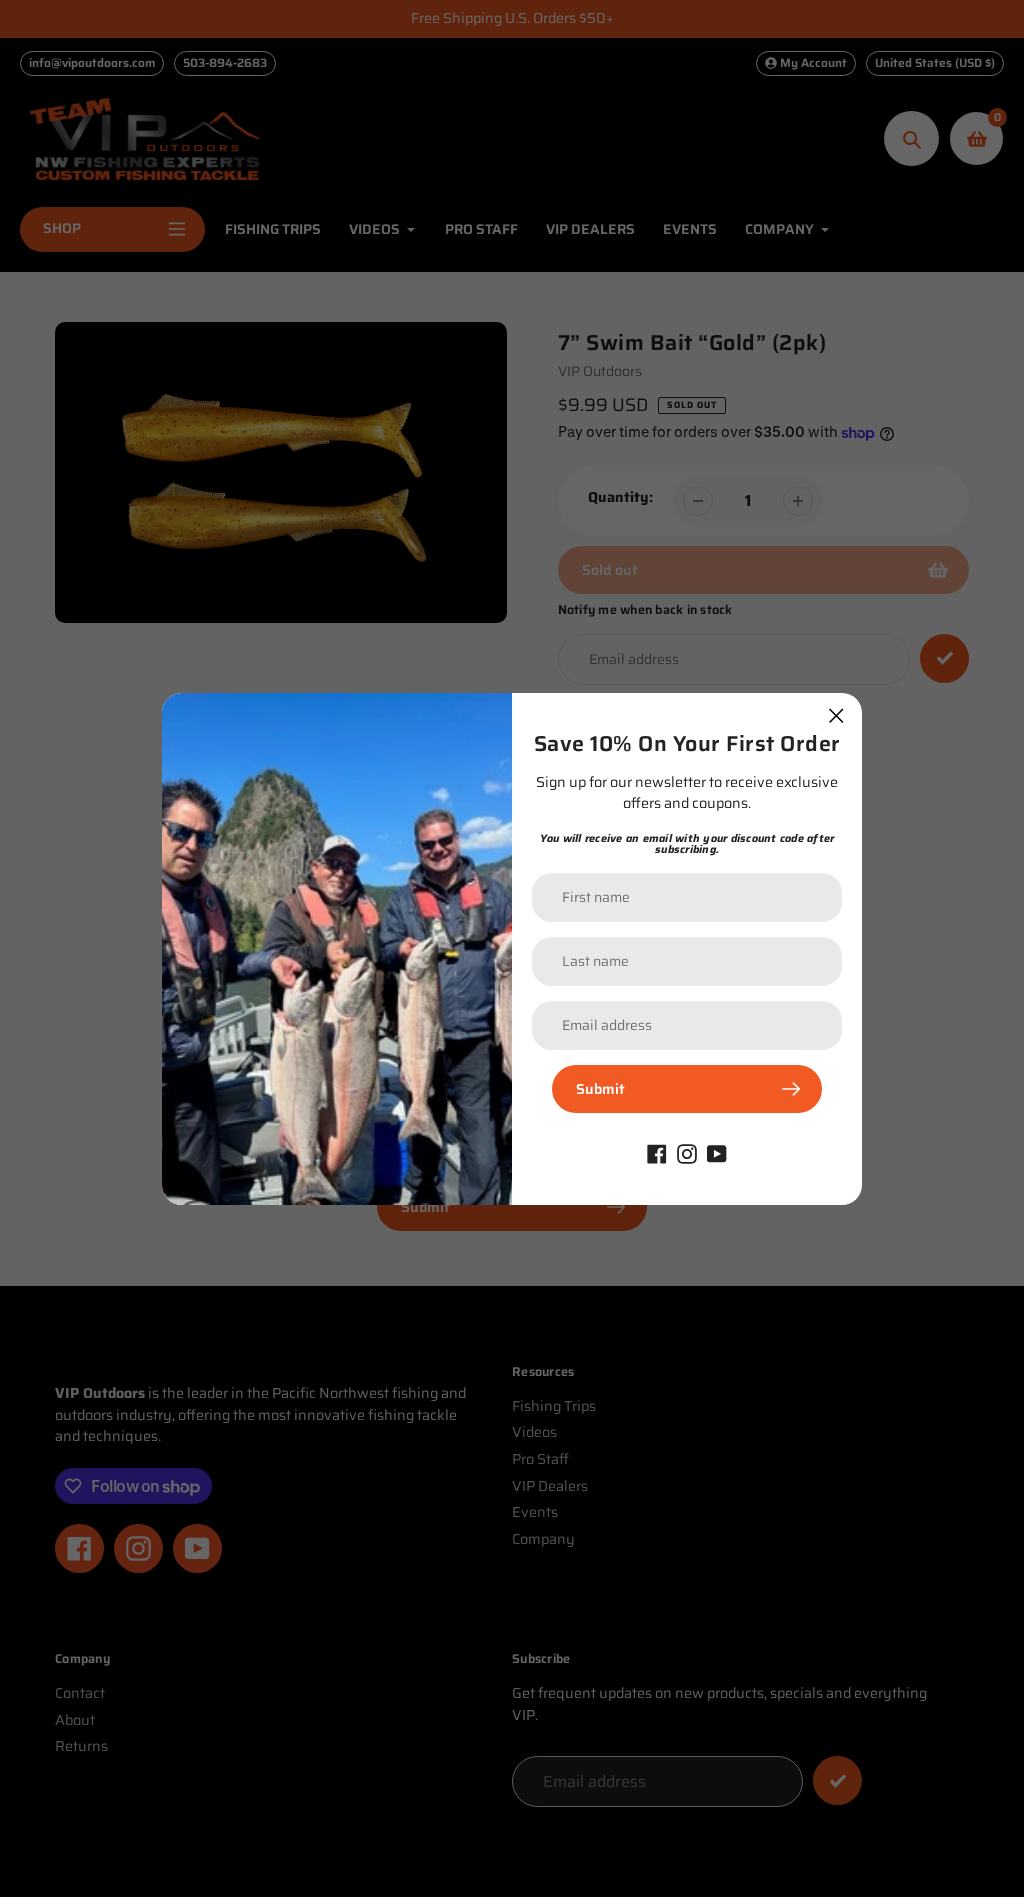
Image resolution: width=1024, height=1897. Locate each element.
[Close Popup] (836, 715)
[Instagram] (687, 1153)
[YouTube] (717, 1153)
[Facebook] (657, 1153)
